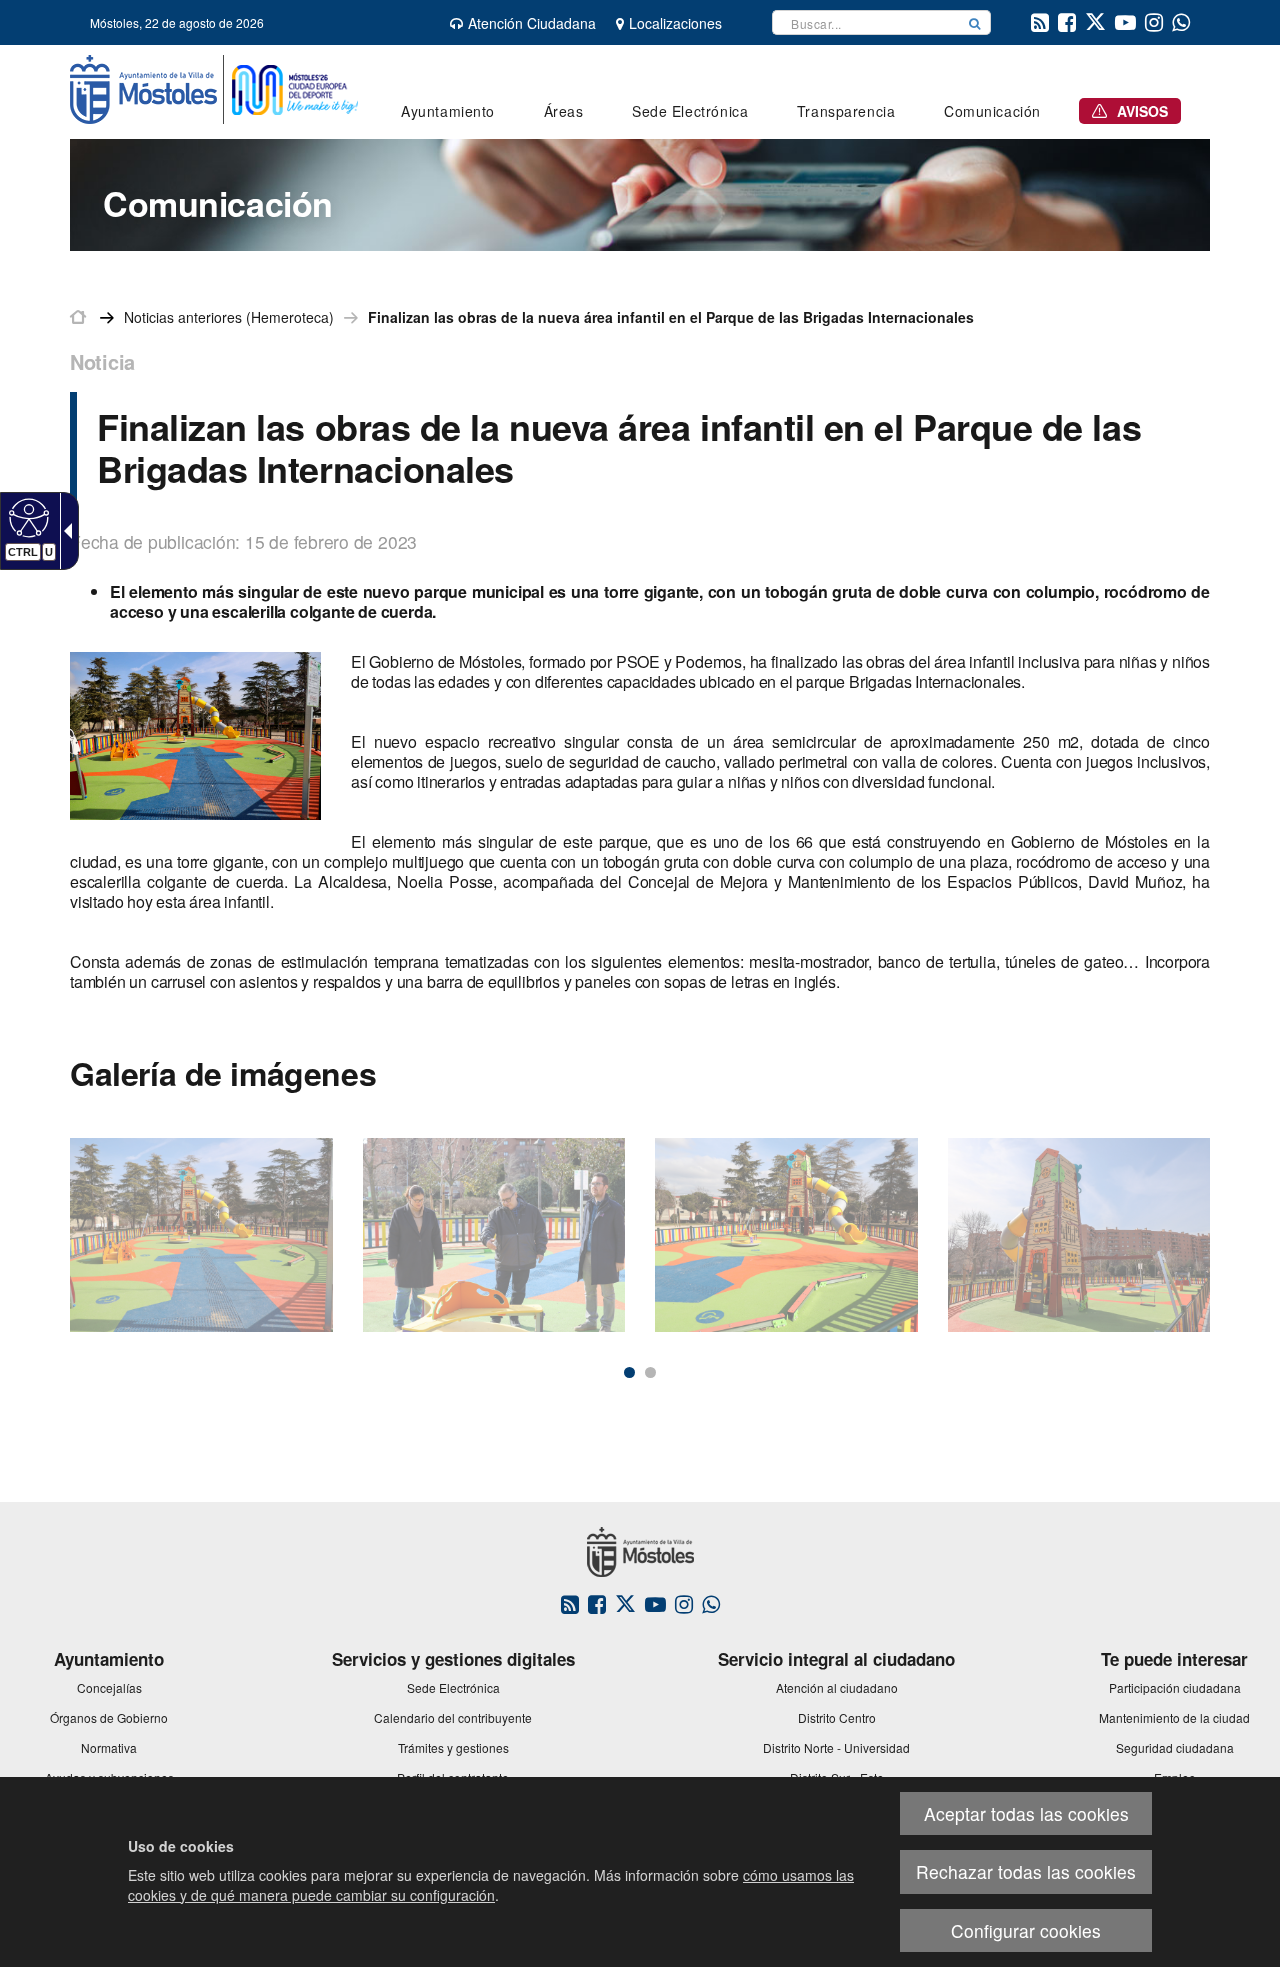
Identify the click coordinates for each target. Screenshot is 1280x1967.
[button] (975, 22)
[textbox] (866, 22)
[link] (26, 517)
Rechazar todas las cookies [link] (1026, 1871)
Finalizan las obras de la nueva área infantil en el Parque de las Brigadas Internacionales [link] (671, 317)
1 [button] (629, 1372)
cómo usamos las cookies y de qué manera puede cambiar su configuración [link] (491, 1885)
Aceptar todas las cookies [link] (1026, 1813)
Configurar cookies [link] (1026, 1930)
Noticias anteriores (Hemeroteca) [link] (229, 317)
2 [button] (650, 1372)
